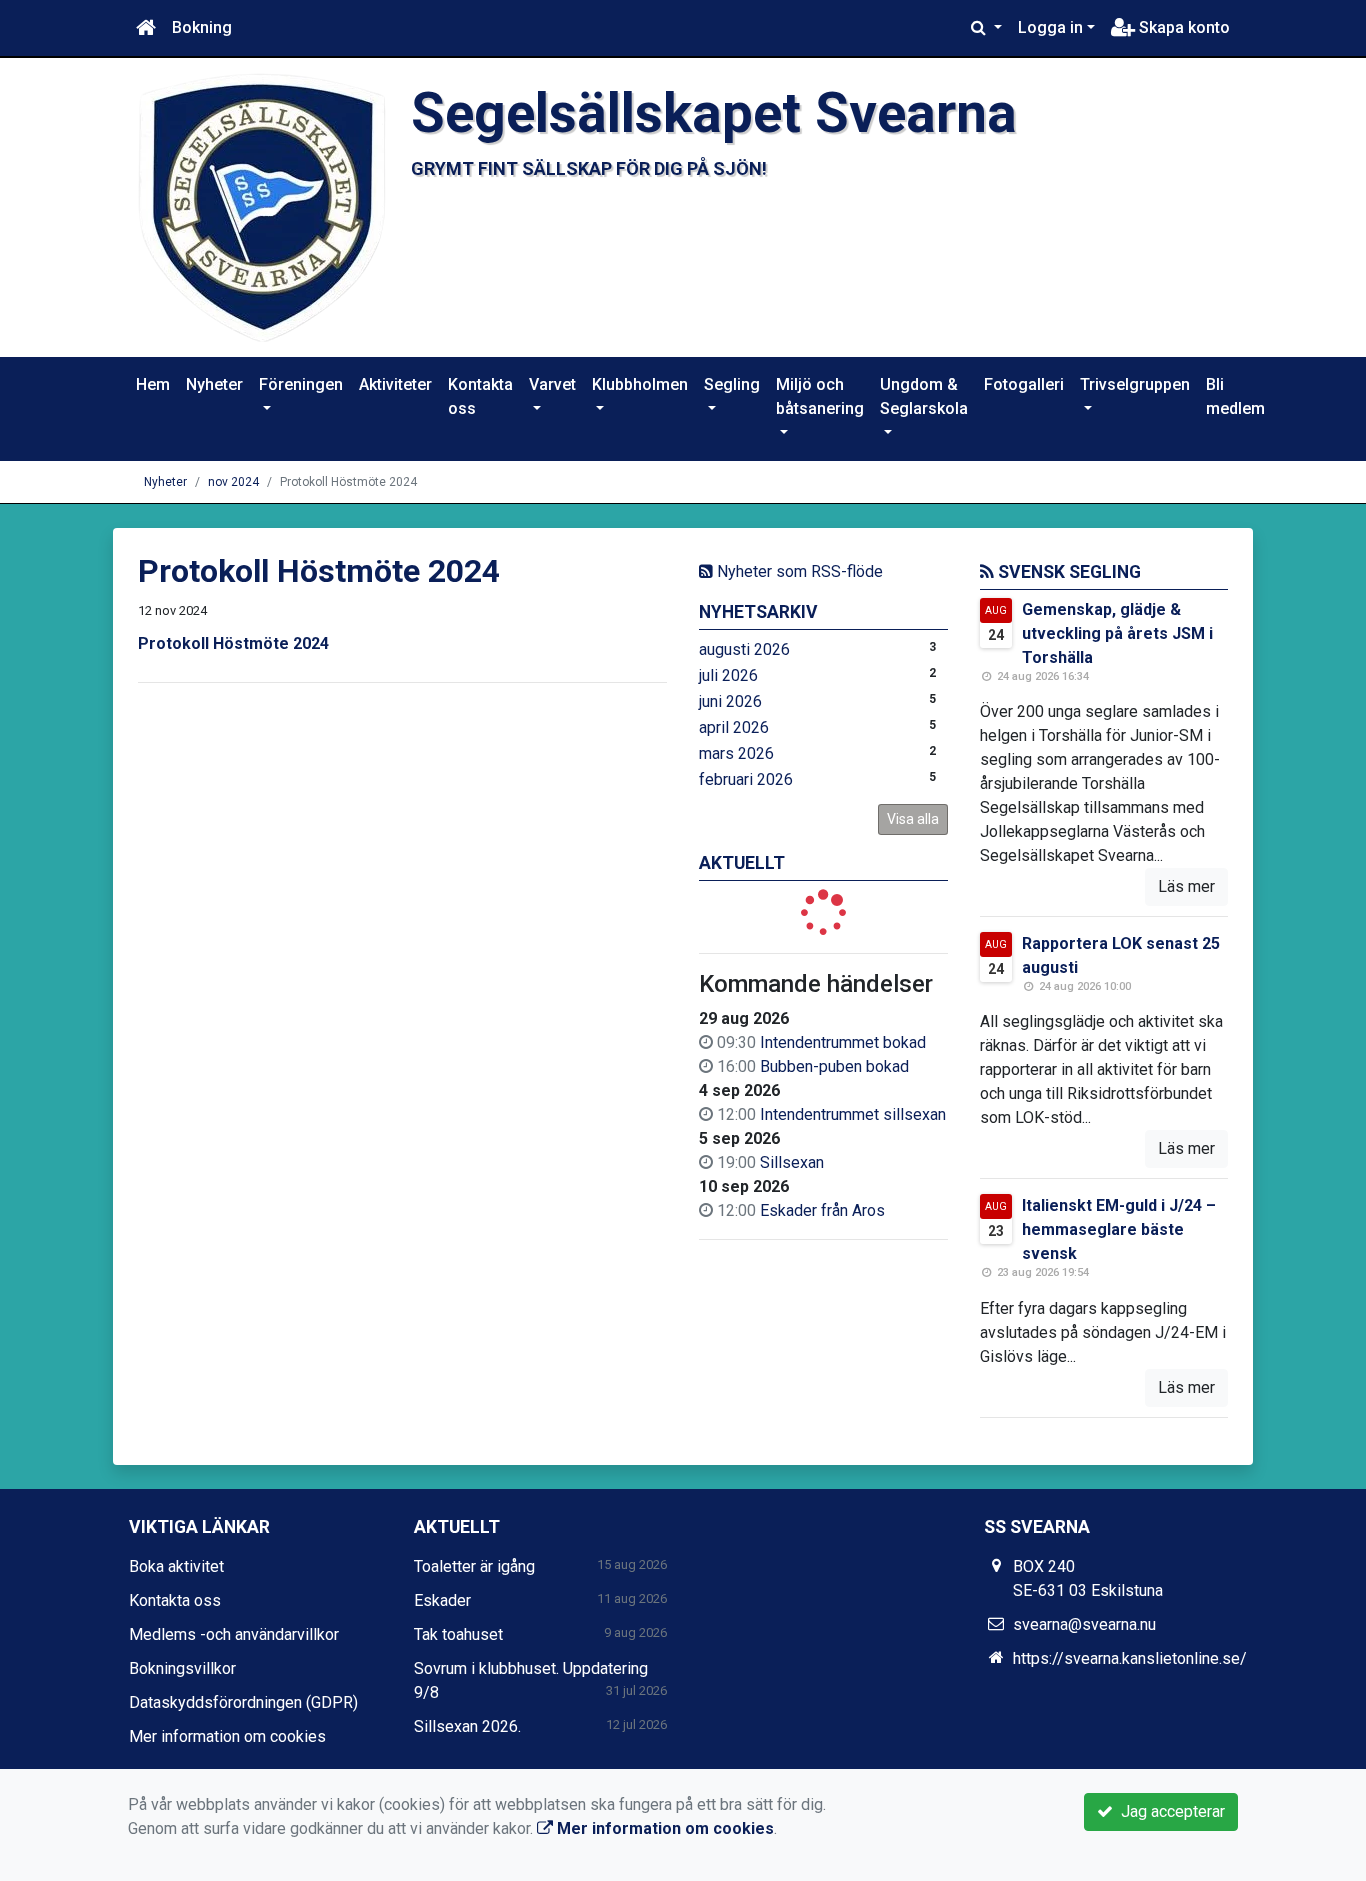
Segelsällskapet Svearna (714, 113)
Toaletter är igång (474, 1566)
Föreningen (301, 384)
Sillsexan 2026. (467, 1726)
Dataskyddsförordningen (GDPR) (243, 1702)
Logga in (1050, 27)
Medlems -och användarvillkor (234, 1634)
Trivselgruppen (1135, 384)
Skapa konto (1182, 27)
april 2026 (734, 727)
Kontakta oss (480, 396)
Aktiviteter (395, 384)
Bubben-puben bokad (834, 1066)
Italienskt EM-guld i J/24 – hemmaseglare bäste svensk (1119, 1229)
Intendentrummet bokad (843, 1042)
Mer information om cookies (227, 1736)
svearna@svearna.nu (1084, 1624)
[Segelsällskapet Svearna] (262, 206)
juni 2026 (730, 701)
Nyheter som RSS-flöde (798, 571)
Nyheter (214, 384)
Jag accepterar (1169, 1811)
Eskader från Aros (822, 1210)
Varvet (552, 384)
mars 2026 (736, 753)
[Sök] (986, 28)
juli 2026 (728, 675)
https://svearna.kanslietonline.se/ (1130, 1658)
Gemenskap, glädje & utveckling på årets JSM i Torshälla (1117, 633)
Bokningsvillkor (182, 1668)
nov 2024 (233, 482)
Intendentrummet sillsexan (853, 1114)
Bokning (202, 27)
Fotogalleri (1024, 384)
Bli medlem (1235, 396)
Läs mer (1186, 886)
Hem (153, 384)
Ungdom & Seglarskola (924, 396)
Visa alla (913, 819)
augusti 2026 (744, 649)
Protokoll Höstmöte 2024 (233, 643)
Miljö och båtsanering (820, 396)
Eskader (442, 1600)
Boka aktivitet (176, 1566)
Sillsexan (792, 1162)
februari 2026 (746, 779)
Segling (732, 384)
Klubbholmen (640, 384)
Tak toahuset (458, 1634)
